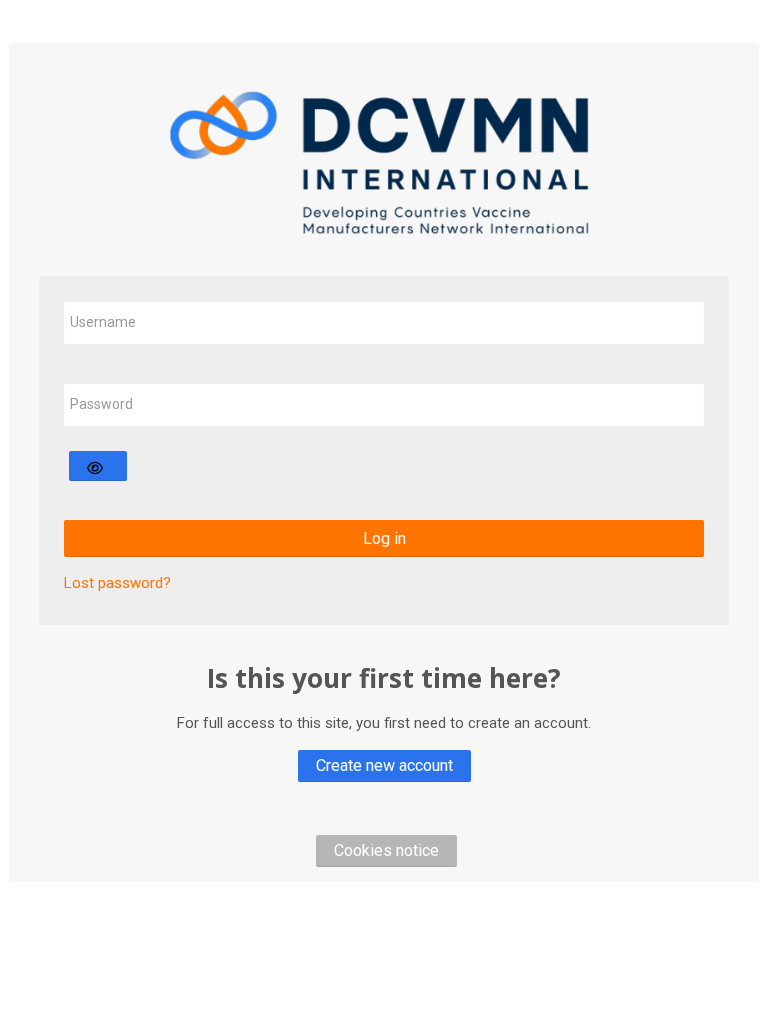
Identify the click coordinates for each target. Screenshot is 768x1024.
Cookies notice (386, 850)
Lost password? (117, 583)
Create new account (384, 765)
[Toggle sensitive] (98, 466)
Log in (384, 538)
